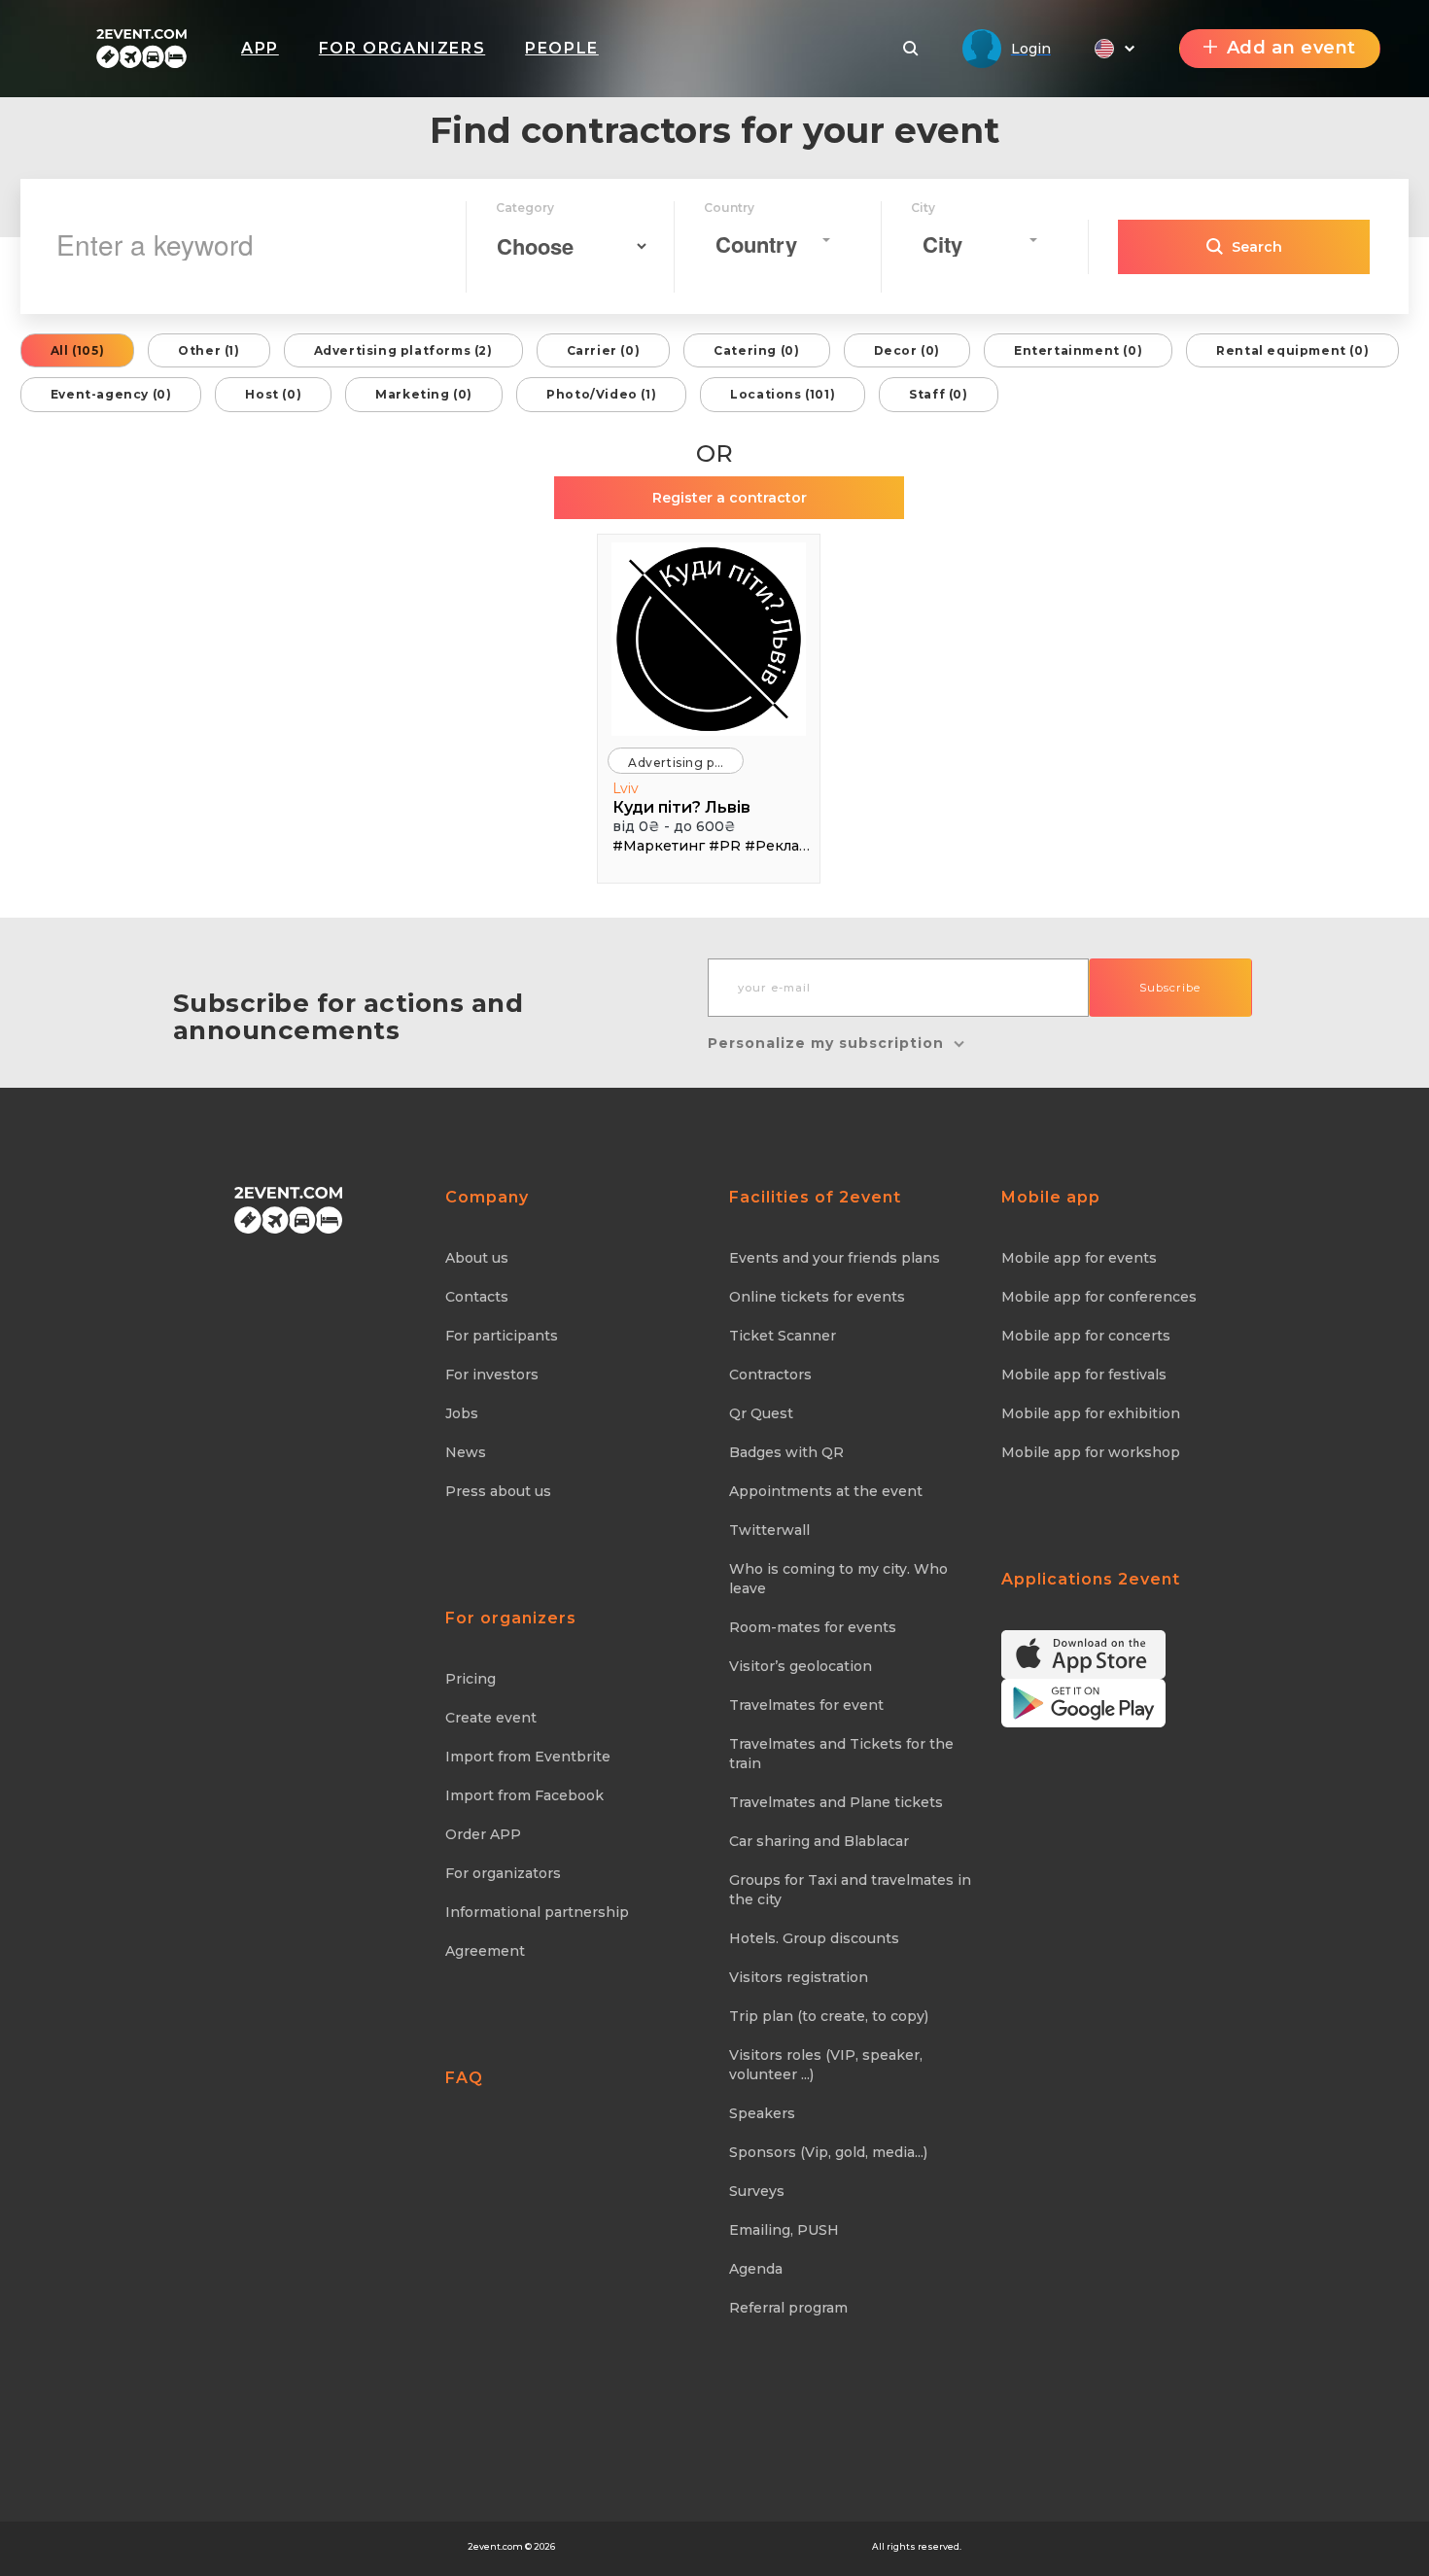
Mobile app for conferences (1099, 1297)
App (260, 48)
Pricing (471, 1679)
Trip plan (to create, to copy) (829, 2016)
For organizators (503, 1873)
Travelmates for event (806, 1705)
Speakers (762, 2113)
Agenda (756, 2269)
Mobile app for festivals (1084, 1375)
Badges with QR (786, 1452)
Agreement (485, 1951)
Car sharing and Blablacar (819, 1841)
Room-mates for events (813, 1627)
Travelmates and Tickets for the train (841, 1754)
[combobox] (773, 240)
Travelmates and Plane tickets (836, 1802)
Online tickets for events (817, 1297)
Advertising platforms (686, 763)
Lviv (626, 788)
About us (477, 1258)
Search (1257, 247)
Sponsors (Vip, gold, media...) (828, 2152)
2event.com (495, 2546)
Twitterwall (769, 1530)
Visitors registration (799, 1977)
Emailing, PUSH (784, 2230)
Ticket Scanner (783, 1336)
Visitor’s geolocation (801, 1666)
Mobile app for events (1079, 1258)
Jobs (462, 1413)
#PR (725, 846)
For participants (502, 1336)
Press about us (498, 1491)
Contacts (477, 1297)
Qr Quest (761, 1413)
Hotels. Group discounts (814, 1938)
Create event (491, 1718)
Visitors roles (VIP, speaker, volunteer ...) (826, 2065)
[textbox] (767, 244)
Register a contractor (730, 498)
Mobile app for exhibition (1091, 1413)
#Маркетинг (659, 846)
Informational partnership (537, 1912)
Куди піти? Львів (681, 807)
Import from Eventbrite (528, 1757)
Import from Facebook (524, 1795)
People (562, 48)
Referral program (788, 2308)
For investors (492, 1375)
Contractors (770, 1375)
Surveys (757, 2191)
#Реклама (781, 846)
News (466, 1452)
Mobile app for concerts (1086, 1336)
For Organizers (402, 48)
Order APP (483, 1834)
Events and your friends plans (835, 1258)
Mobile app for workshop (1091, 1452)
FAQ (464, 2078)
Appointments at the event (826, 1491)
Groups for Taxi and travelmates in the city (850, 1890)
